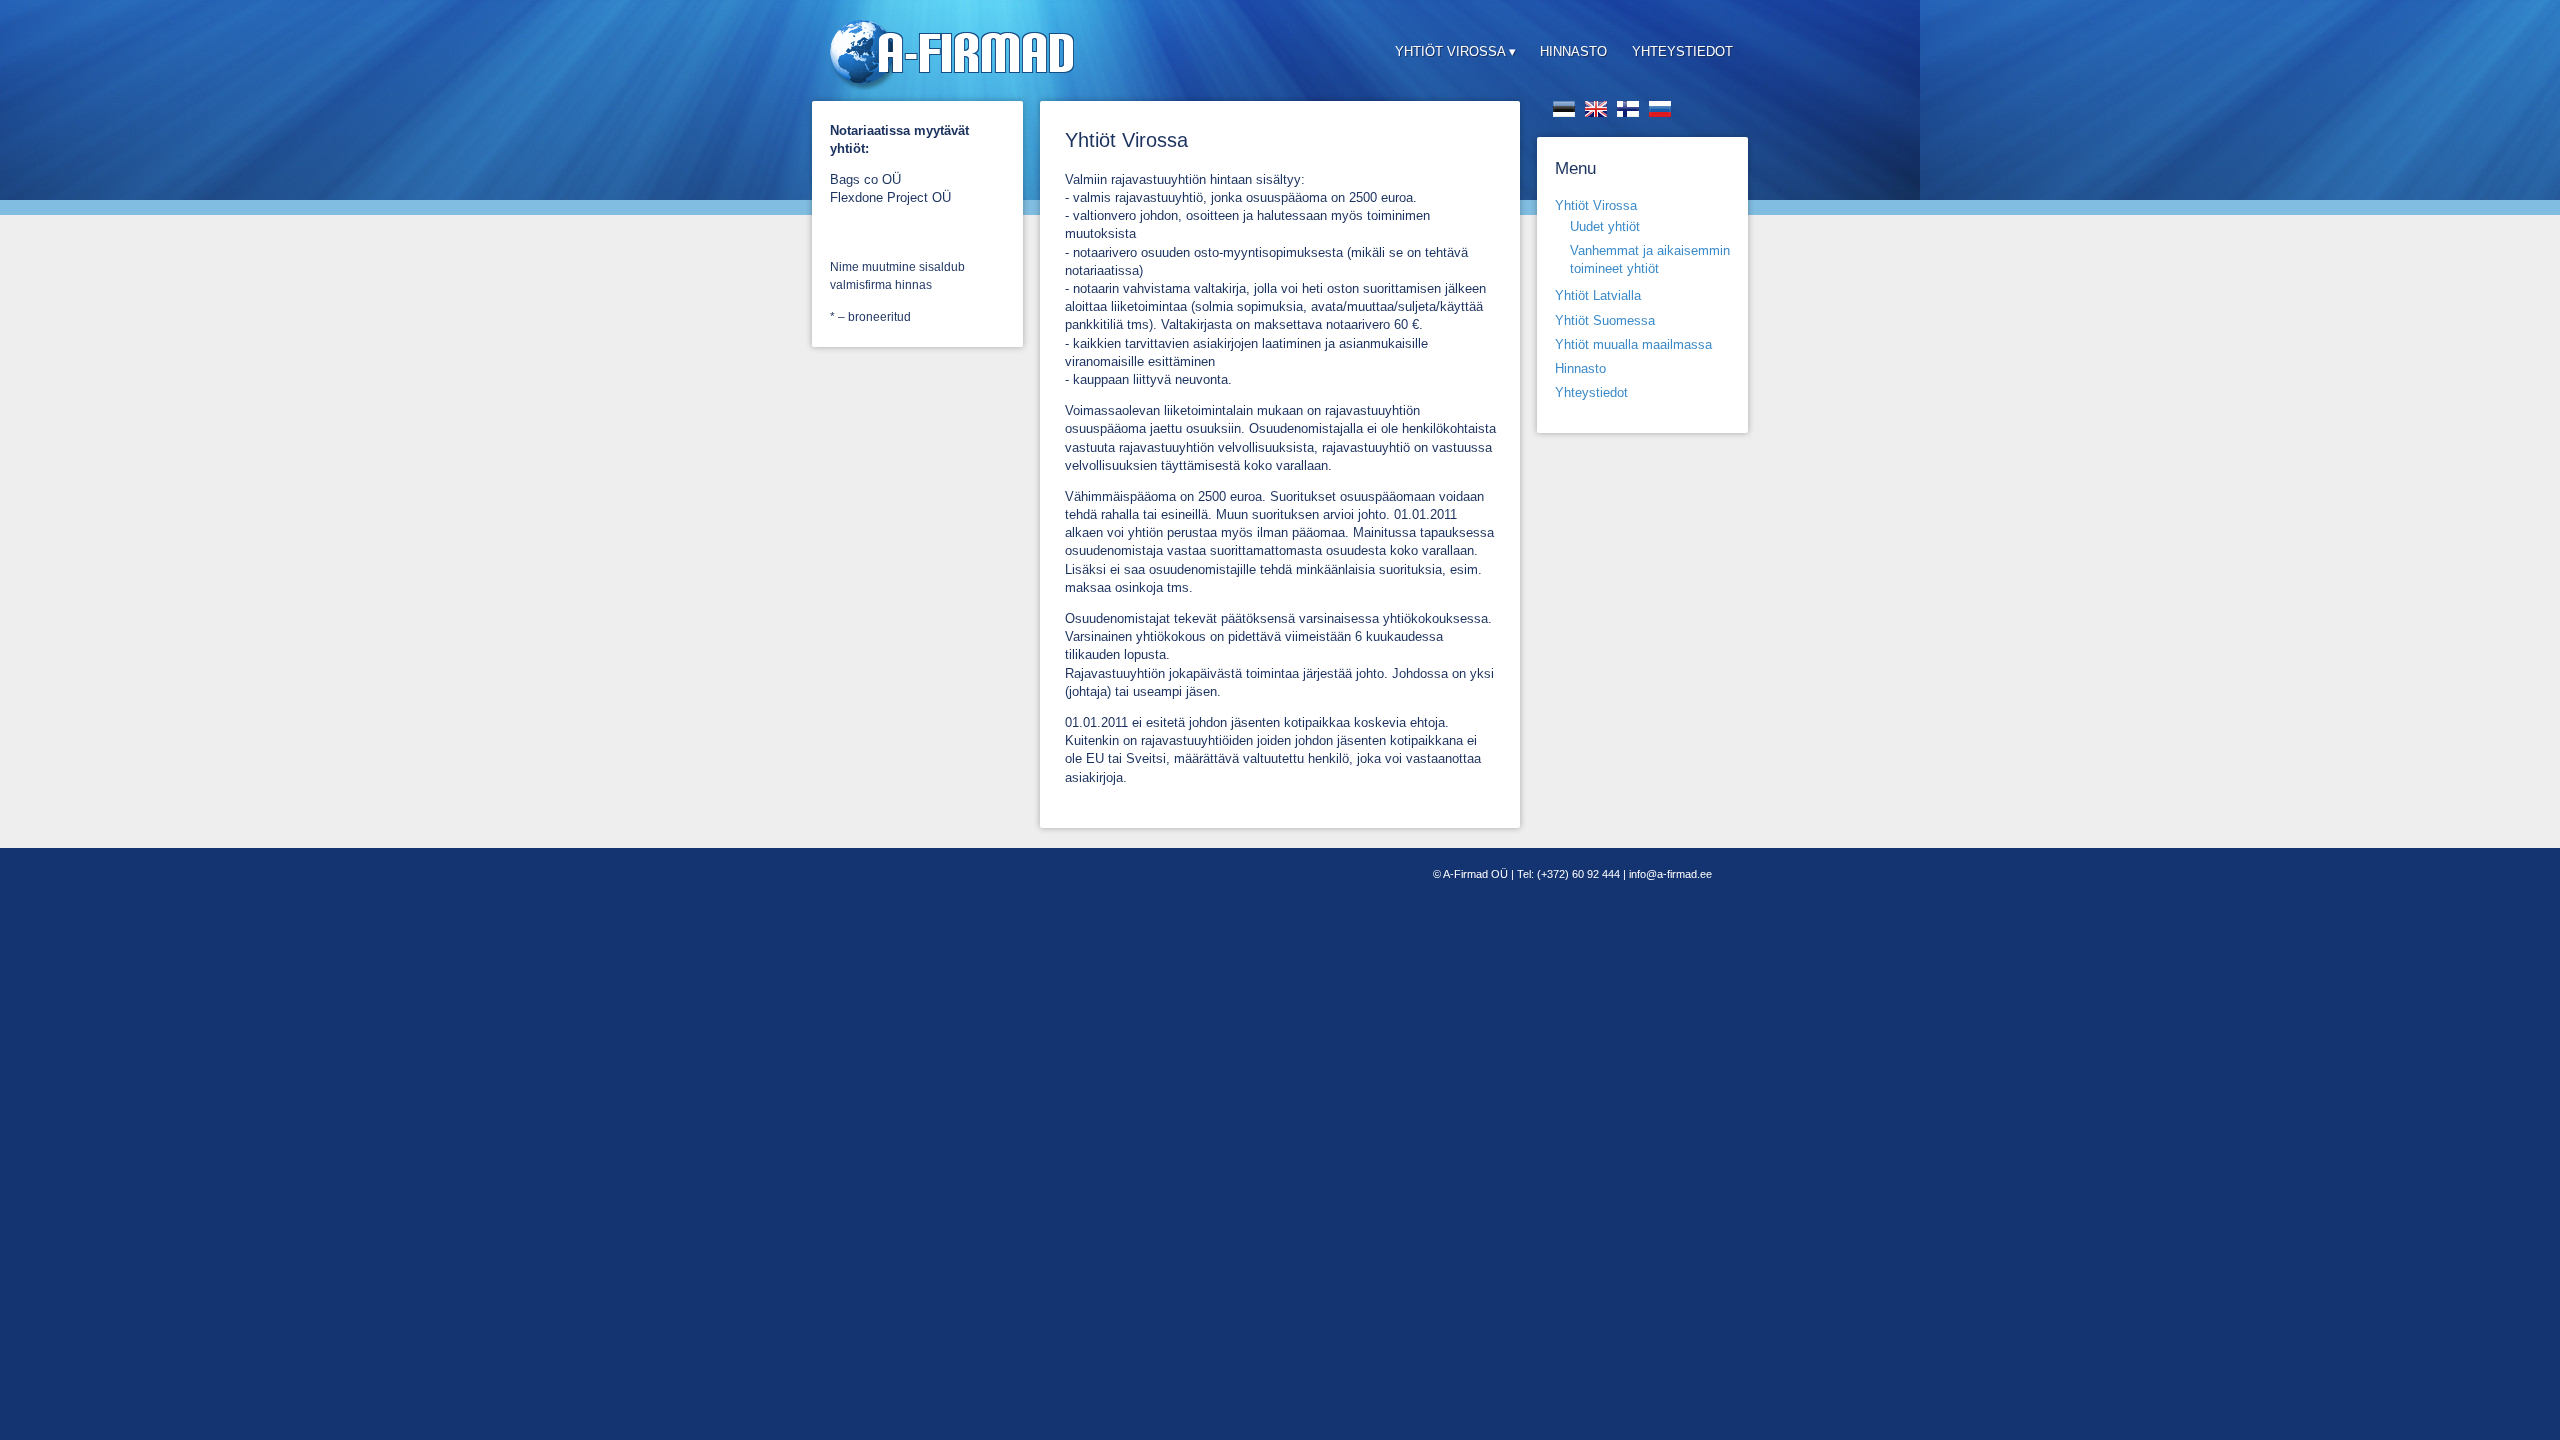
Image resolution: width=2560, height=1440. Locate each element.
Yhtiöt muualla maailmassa (1633, 344)
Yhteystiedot (1682, 51)
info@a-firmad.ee (1670, 874)
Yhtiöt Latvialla (1598, 295)
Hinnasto (1573, 51)
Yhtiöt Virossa (1450, 51)
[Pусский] (1660, 109)
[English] (1596, 109)
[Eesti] (1564, 109)
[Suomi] (1628, 109)
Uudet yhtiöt (1605, 226)
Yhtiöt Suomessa (1605, 320)
